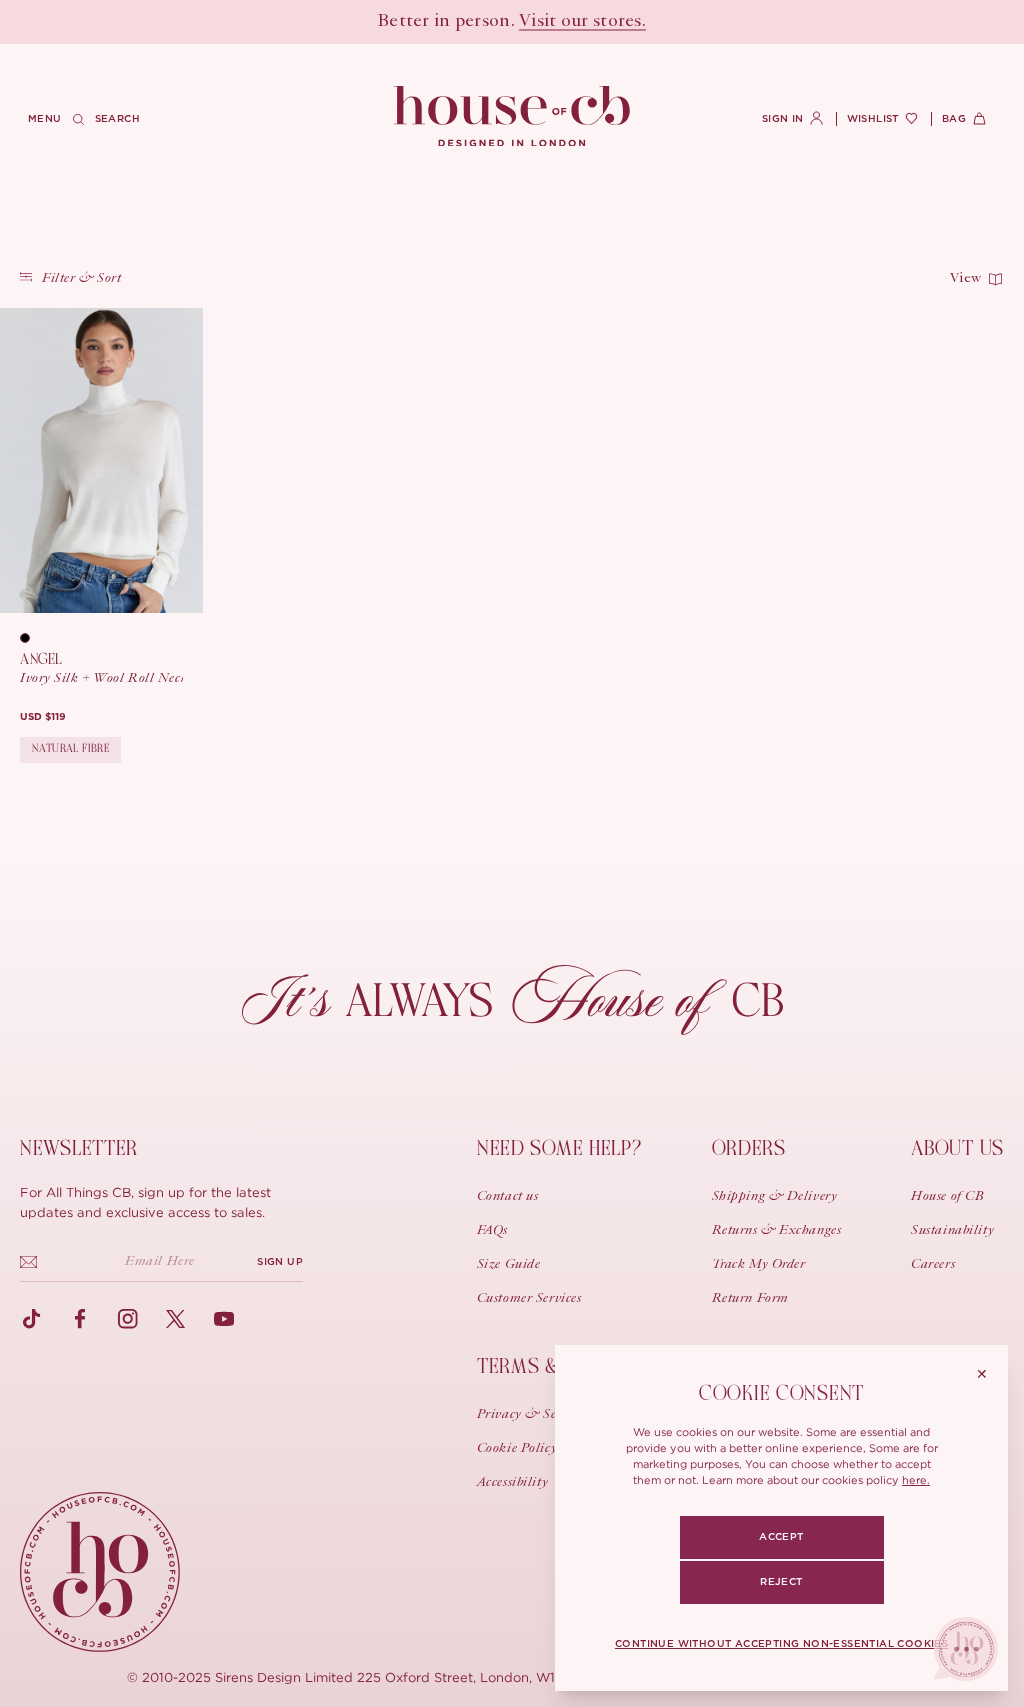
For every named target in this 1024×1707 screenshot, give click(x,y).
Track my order (759, 1265)
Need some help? (559, 1148)
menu (45, 119)
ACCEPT (781, 1537)
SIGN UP (280, 1262)
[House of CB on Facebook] (80, 1319)
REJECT (781, 1582)
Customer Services (529, 1299)
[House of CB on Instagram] (128, 1319)
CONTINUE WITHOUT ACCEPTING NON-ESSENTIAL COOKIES (781, 1644)
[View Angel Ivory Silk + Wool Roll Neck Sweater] (101, 460)
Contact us (508, 1197)
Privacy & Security (534, 1415)
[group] (43, 717)
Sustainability (952, 1231)
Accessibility (512, 1483)
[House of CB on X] (176, 1319)
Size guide (509, 1265)
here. (916, 1480)
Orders (749, 1148)
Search (117, 119)
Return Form (750, 1299)
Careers (933, 1265)
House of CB (947, 1197)
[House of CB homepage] (100, 1572)
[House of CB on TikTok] (32, 1319)
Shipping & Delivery (775, 1197)
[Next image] (179, 460)
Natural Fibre (70, 748)
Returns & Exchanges (777, 1231)
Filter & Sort (81, 279)
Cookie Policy (517, 1449)
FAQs (492, 1231)
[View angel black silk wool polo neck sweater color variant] (32, 638)
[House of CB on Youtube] (224, 1319)
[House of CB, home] (512, 117)
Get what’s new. (626, 22)
